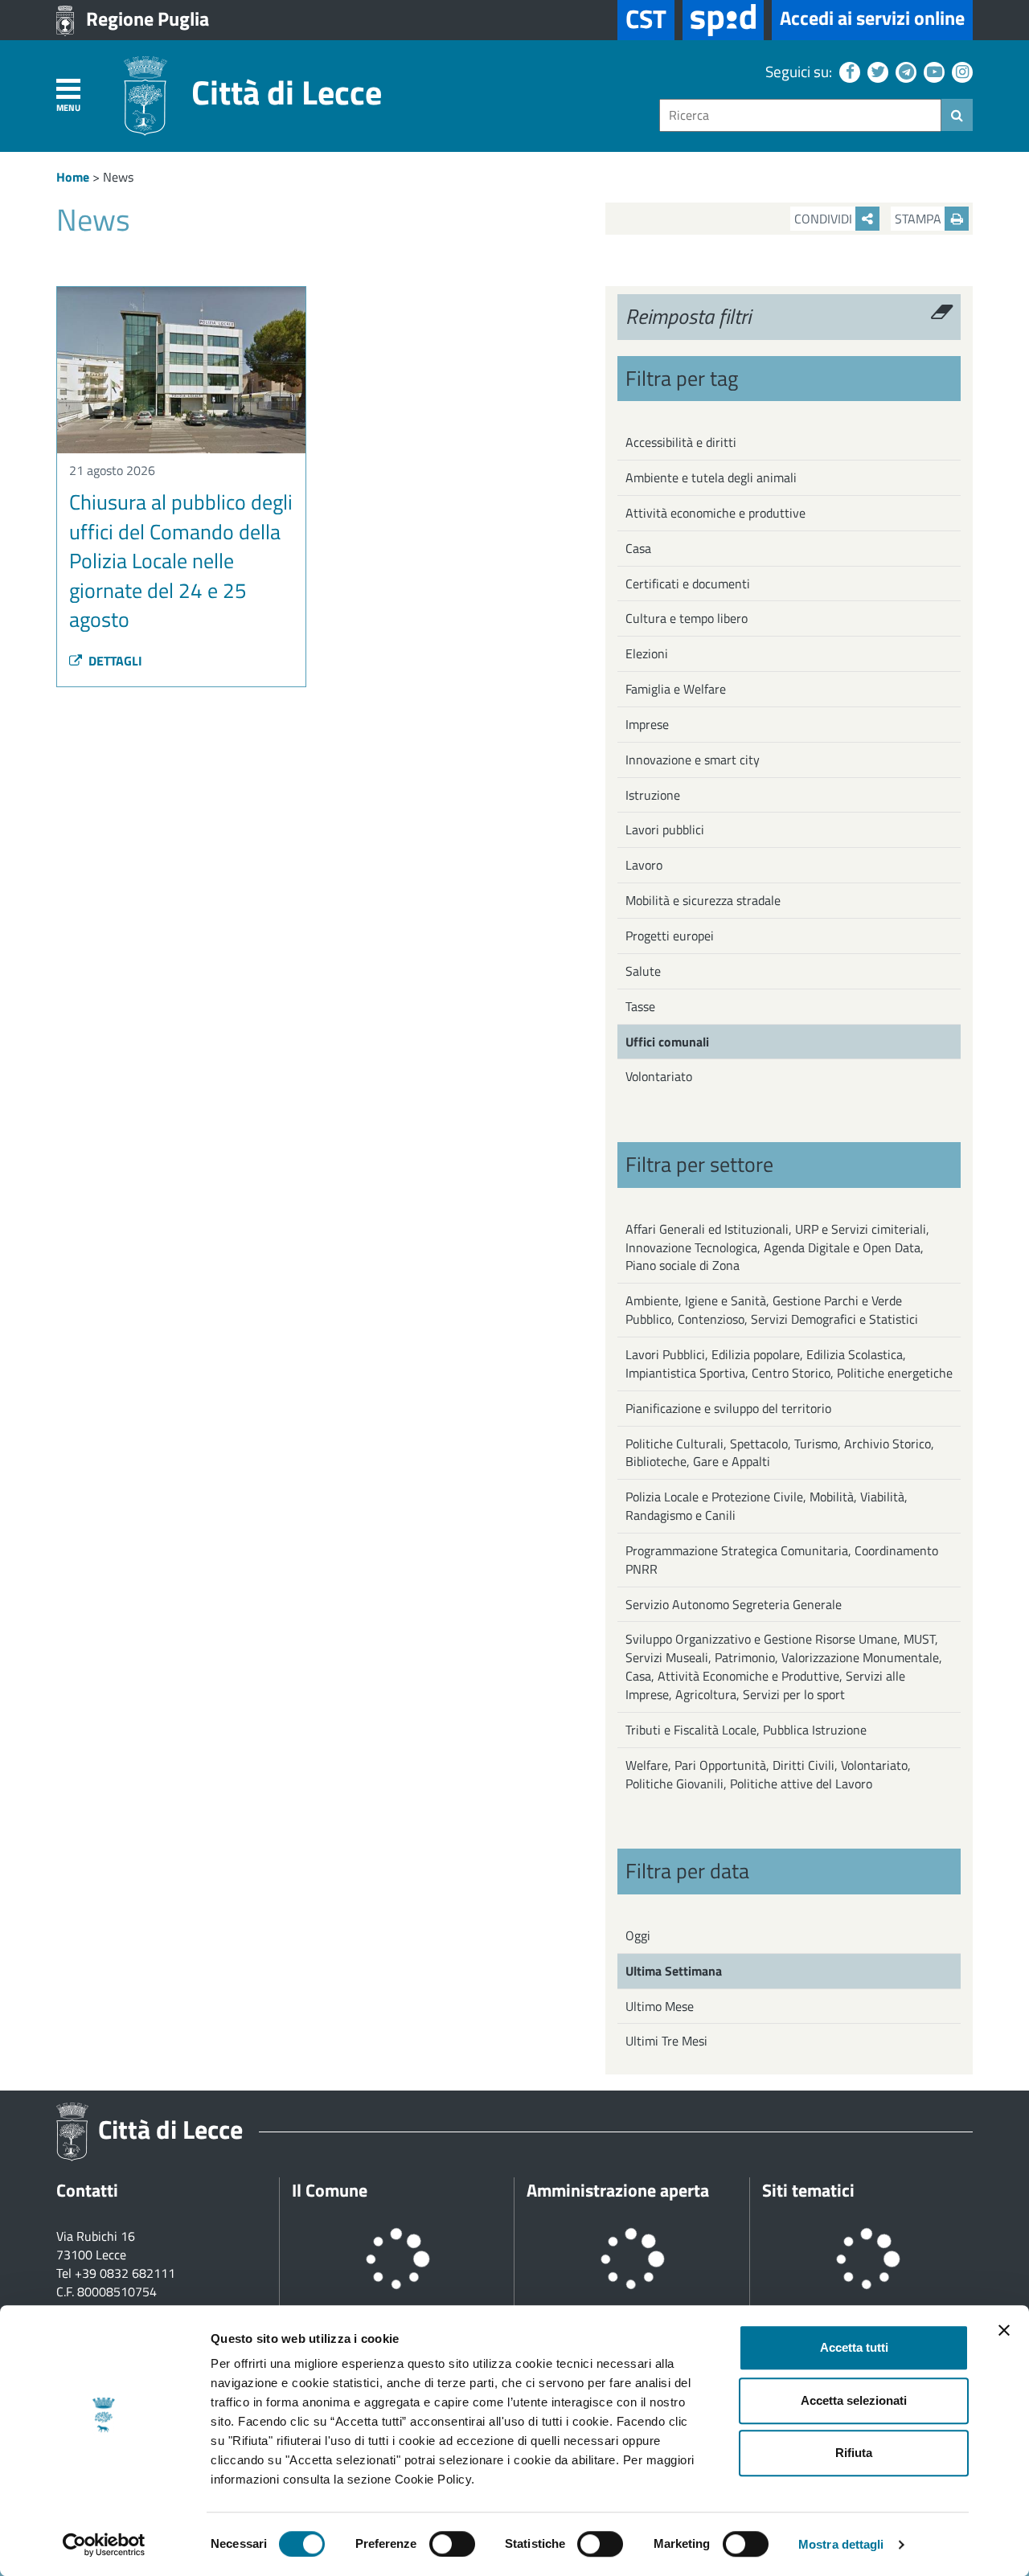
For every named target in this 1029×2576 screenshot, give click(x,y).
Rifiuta (854, 2453)
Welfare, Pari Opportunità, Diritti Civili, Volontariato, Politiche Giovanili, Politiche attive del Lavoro (768, 1774)
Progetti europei (670, 936)
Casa (638, 548)
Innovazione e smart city (693, 760)
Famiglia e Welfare (676, 689)
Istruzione (653, 795)
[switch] (452, 2544)
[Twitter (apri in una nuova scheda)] (876, 71)
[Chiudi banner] (1004, 2330)
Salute (643, 971)
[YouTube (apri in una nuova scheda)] (932, 71)
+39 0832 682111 (125, 2273)
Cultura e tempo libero (687, 618)
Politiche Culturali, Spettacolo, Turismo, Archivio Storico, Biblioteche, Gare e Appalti (780, 1453)
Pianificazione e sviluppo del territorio (728, 1408)
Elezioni (647, 653)
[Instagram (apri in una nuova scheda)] (960, 71)
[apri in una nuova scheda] (723, 20)
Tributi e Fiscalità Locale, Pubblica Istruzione (746, 1730)
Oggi (638, 1935)
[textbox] (800, 115)
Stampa (920, 219)
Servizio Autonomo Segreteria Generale (734, 1604)
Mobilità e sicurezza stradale (703, 900)
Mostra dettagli (841, 2544)
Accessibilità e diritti (681, 442)
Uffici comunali (667, 1042)
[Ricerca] (957, 115)
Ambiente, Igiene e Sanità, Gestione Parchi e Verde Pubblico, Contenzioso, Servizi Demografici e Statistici (772, 1310)
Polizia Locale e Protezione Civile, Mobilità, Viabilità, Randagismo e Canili (767, 1506)
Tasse (640, 1006)
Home (73, 177)
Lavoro (644, 865)
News (118, 177)
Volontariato (659, 1076)
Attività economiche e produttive (715, 513)
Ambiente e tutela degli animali (711, 477)
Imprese (647, 724)
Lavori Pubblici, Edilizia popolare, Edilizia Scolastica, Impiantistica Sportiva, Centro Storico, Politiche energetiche (789, 1364)
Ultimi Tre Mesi (666, 2041)
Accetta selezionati (854, 2400)
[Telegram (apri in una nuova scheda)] (904, 71)
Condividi (825, 219)
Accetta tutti (854, 2347)
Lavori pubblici (665, 829)
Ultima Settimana (674, 1971)
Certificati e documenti (688, 584)
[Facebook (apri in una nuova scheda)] (848, 71)
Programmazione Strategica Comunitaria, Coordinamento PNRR (782, 1560)
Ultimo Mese (660, 2006)
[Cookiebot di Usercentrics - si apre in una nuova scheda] (104, 2545)
